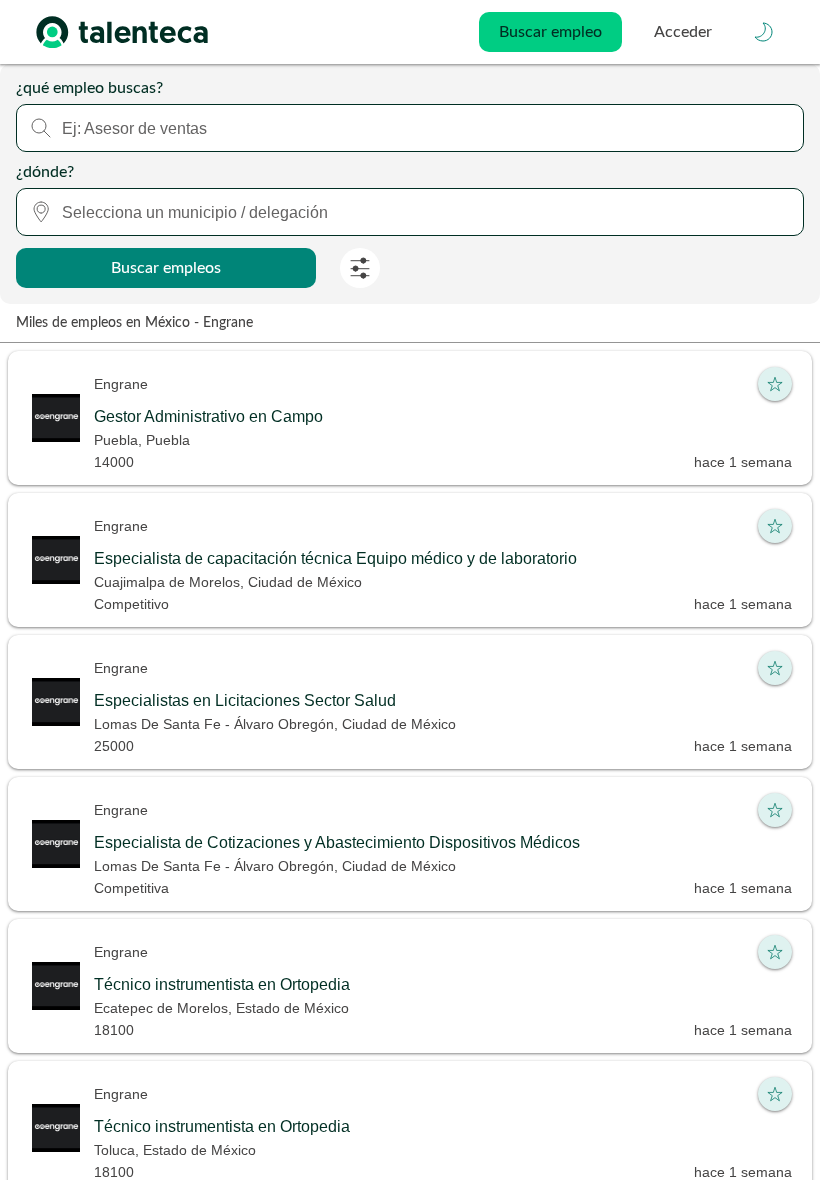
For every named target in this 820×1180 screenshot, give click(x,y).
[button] (764, 32)
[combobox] (410, 128)
